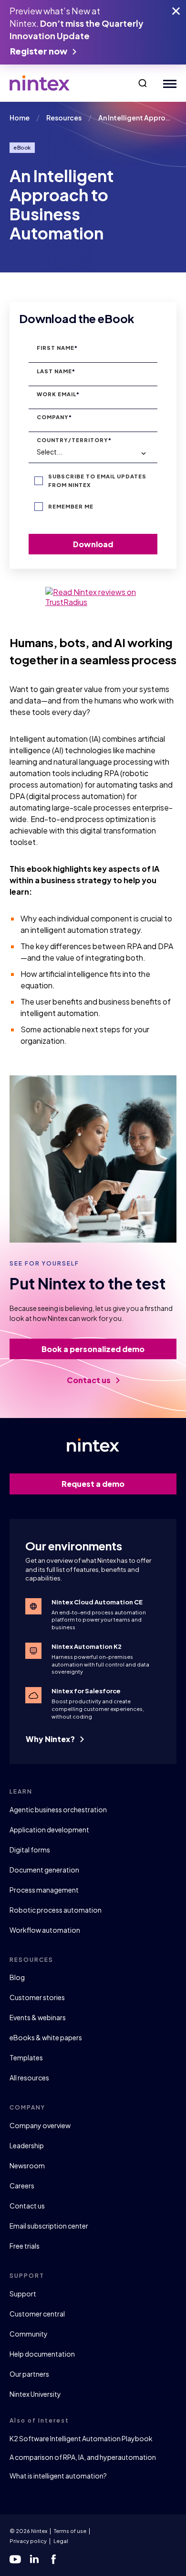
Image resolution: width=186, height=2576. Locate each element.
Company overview (40, 2125)
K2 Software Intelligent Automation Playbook (81, 2438)
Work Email (58, 394)
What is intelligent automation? (58, 2476)
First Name (57, 348)
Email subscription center (49, 2226)
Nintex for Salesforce (86, 1691)
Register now (39, 51)
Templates (26, 2057)
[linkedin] (34, 2559)
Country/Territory (74, 440)
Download (93, 544)
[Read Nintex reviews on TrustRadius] (93, 597)
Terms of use (70, 2531)
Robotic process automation (56, 1910)
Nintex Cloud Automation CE (97, 1602)
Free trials (25, 2246)
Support (23, 2294)
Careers (22, 2186)
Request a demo (93, 1484)
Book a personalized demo (93, 1349)
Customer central (37, 2314)
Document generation (44, 1870)
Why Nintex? (51, 1739)
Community (29, 2334)
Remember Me (71, 506)
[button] (143, 83)
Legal (61, 2541)
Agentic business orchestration (58, 1809)
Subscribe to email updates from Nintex (97, 481)
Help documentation (42, 2354)
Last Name (56, 371)
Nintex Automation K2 (87, 1646)
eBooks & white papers (46, 2037)
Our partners (29, 2374)
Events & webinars (38, 2017)
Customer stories (37, 1997)
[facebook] (53, 2559)
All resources (29, 2078)
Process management (44, 1890)
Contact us (89, 1380)
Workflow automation (45, 1930)
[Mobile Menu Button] (168, 83)
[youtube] (15, 2559)
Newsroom (27, 2165)
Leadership (27, 2145)
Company (54, 417)
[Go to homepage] (40, 83)
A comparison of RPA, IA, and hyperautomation (83, 2457)
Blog (17, 1977)
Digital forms (30, 1850)
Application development (49, 1829)
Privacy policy (28, 2541)
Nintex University (35, 2394)
